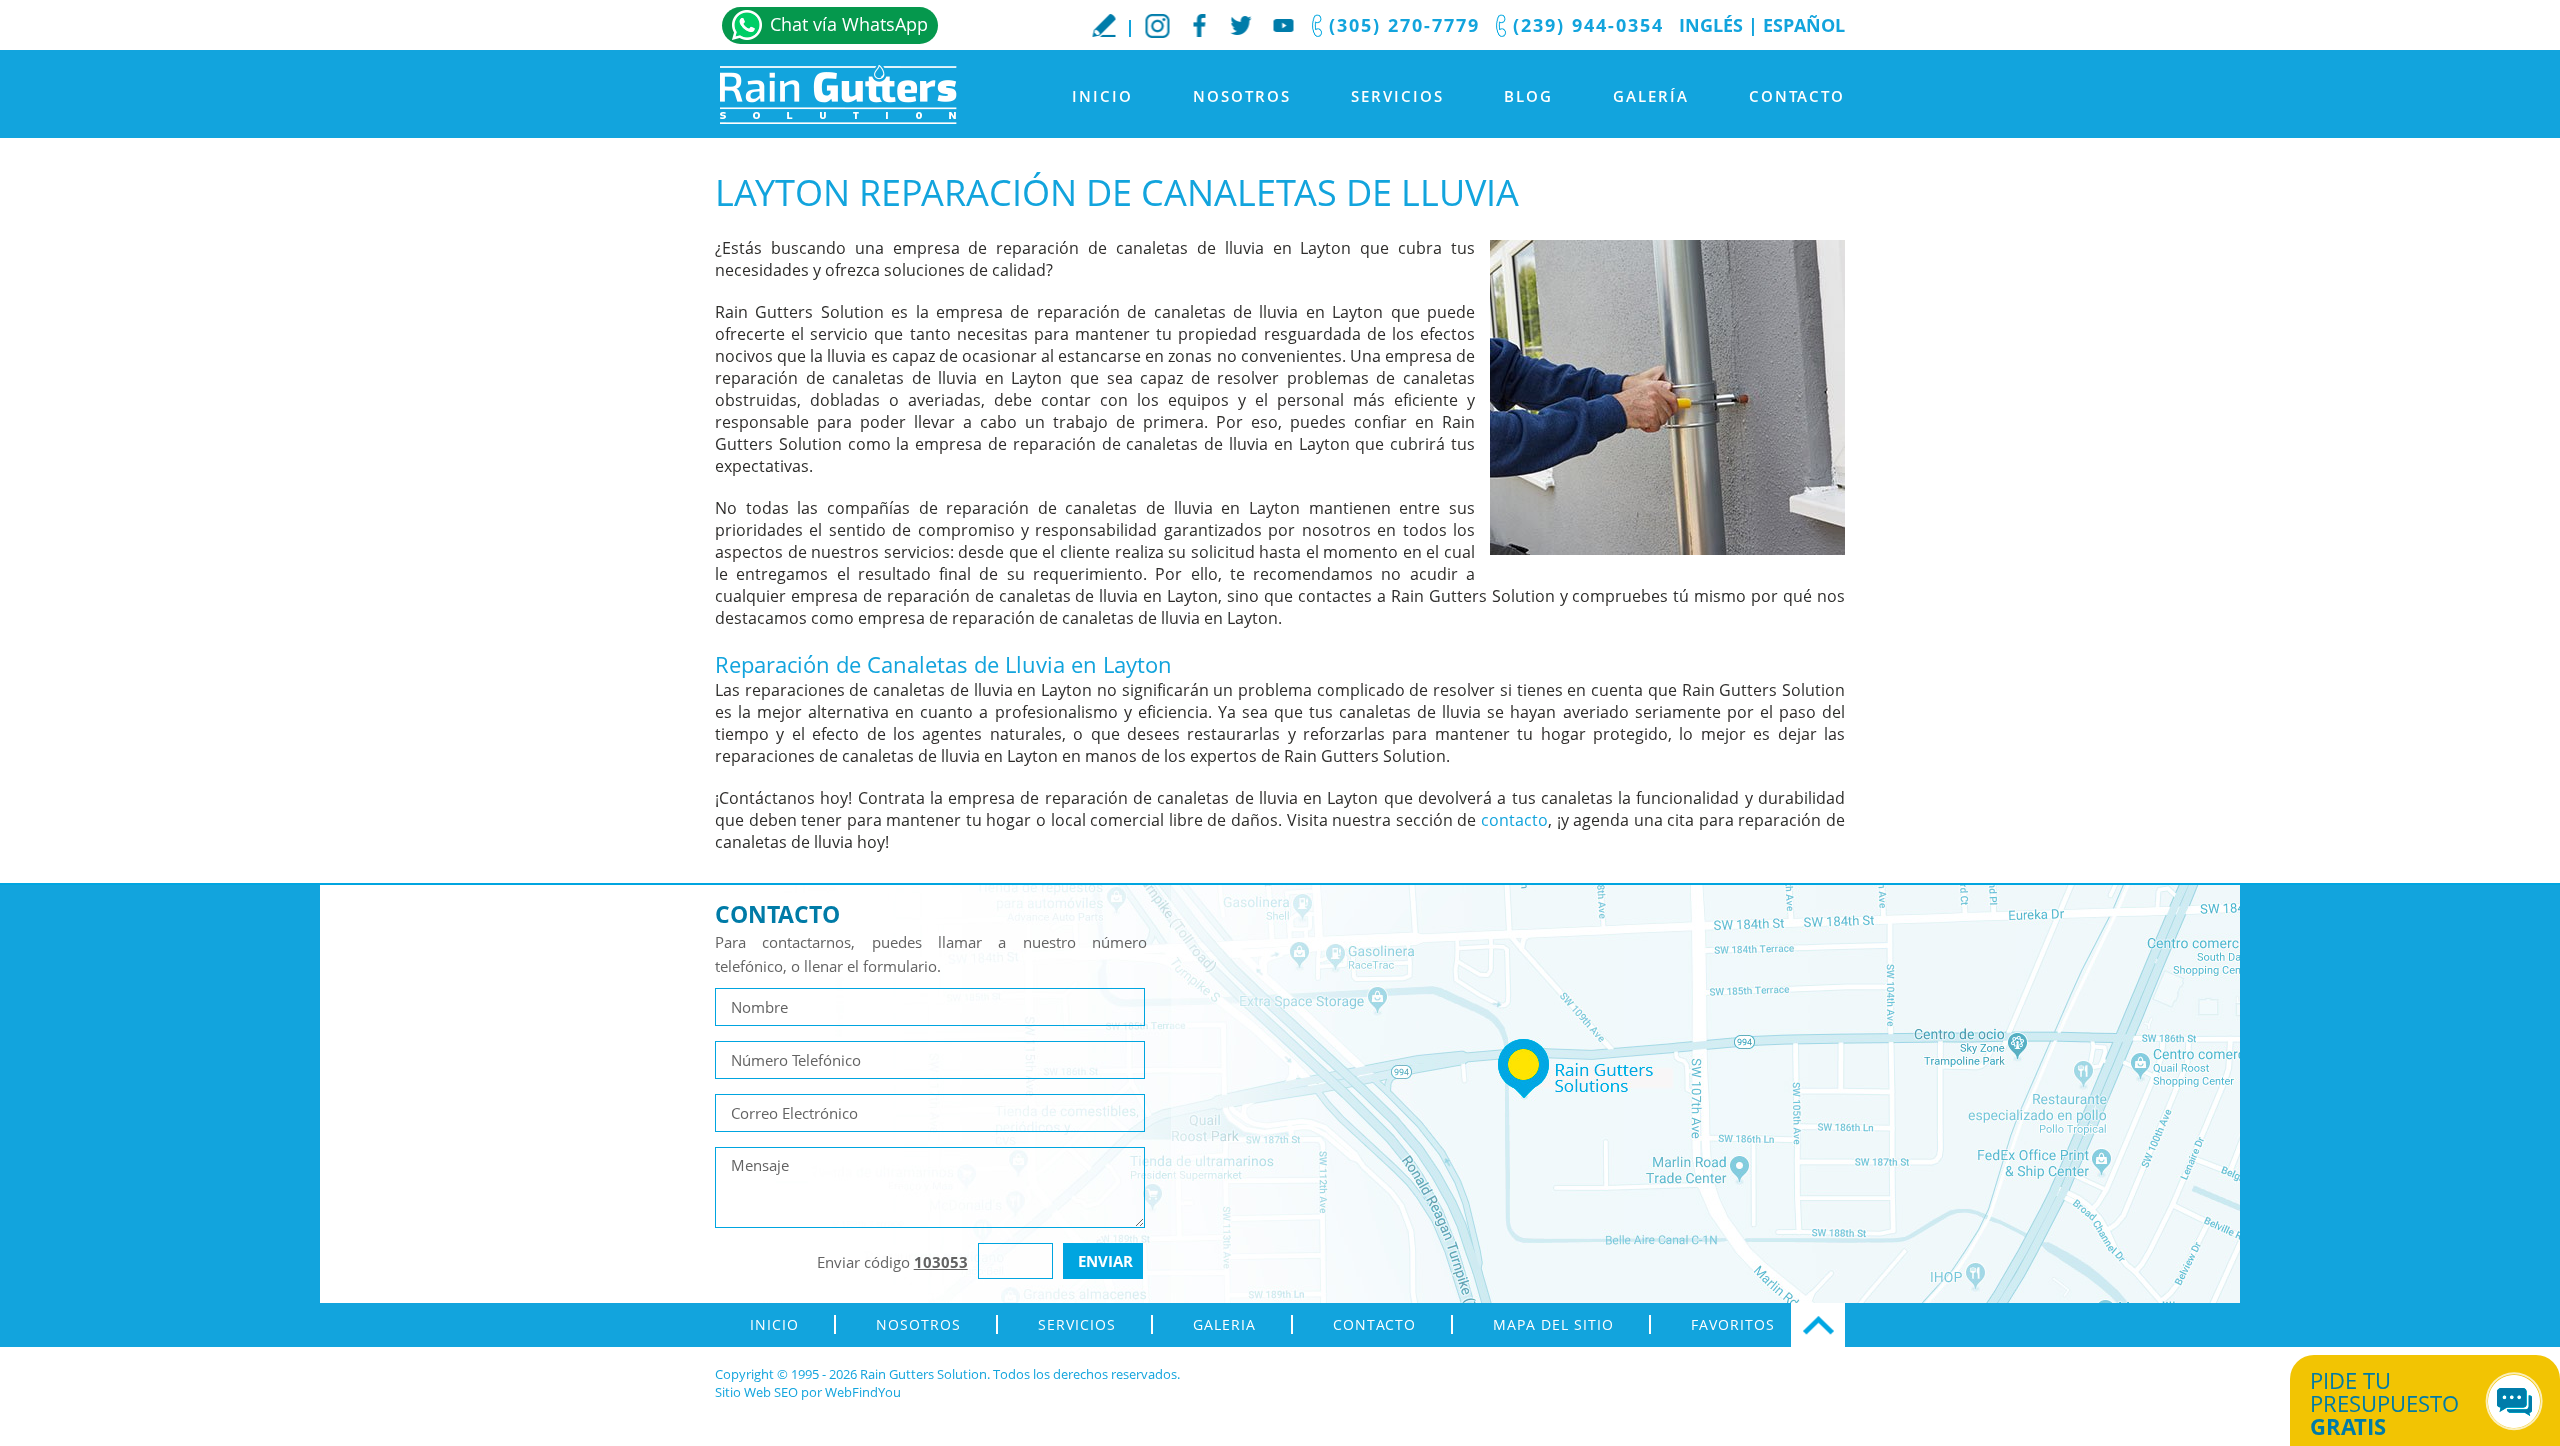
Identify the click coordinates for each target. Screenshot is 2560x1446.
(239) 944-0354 (1588, 25)
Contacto (1797, 96)
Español (1804, 25)
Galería (1651, 96)
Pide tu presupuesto (2384, 1403)
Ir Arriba (1818, 1325)
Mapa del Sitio (1553, 1324)
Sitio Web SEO (756, 1392)
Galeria (1224, 1324)
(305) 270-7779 (1404, 25)
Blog (1528, 96)
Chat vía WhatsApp (849, 24)
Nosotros (1242, 96)
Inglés (1711, 25)
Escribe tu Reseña (1104, 25)
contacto (1514, 820)
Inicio (1102, 96)
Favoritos (1733, 1324)
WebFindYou (863, 1392)
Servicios (1397, 96)
